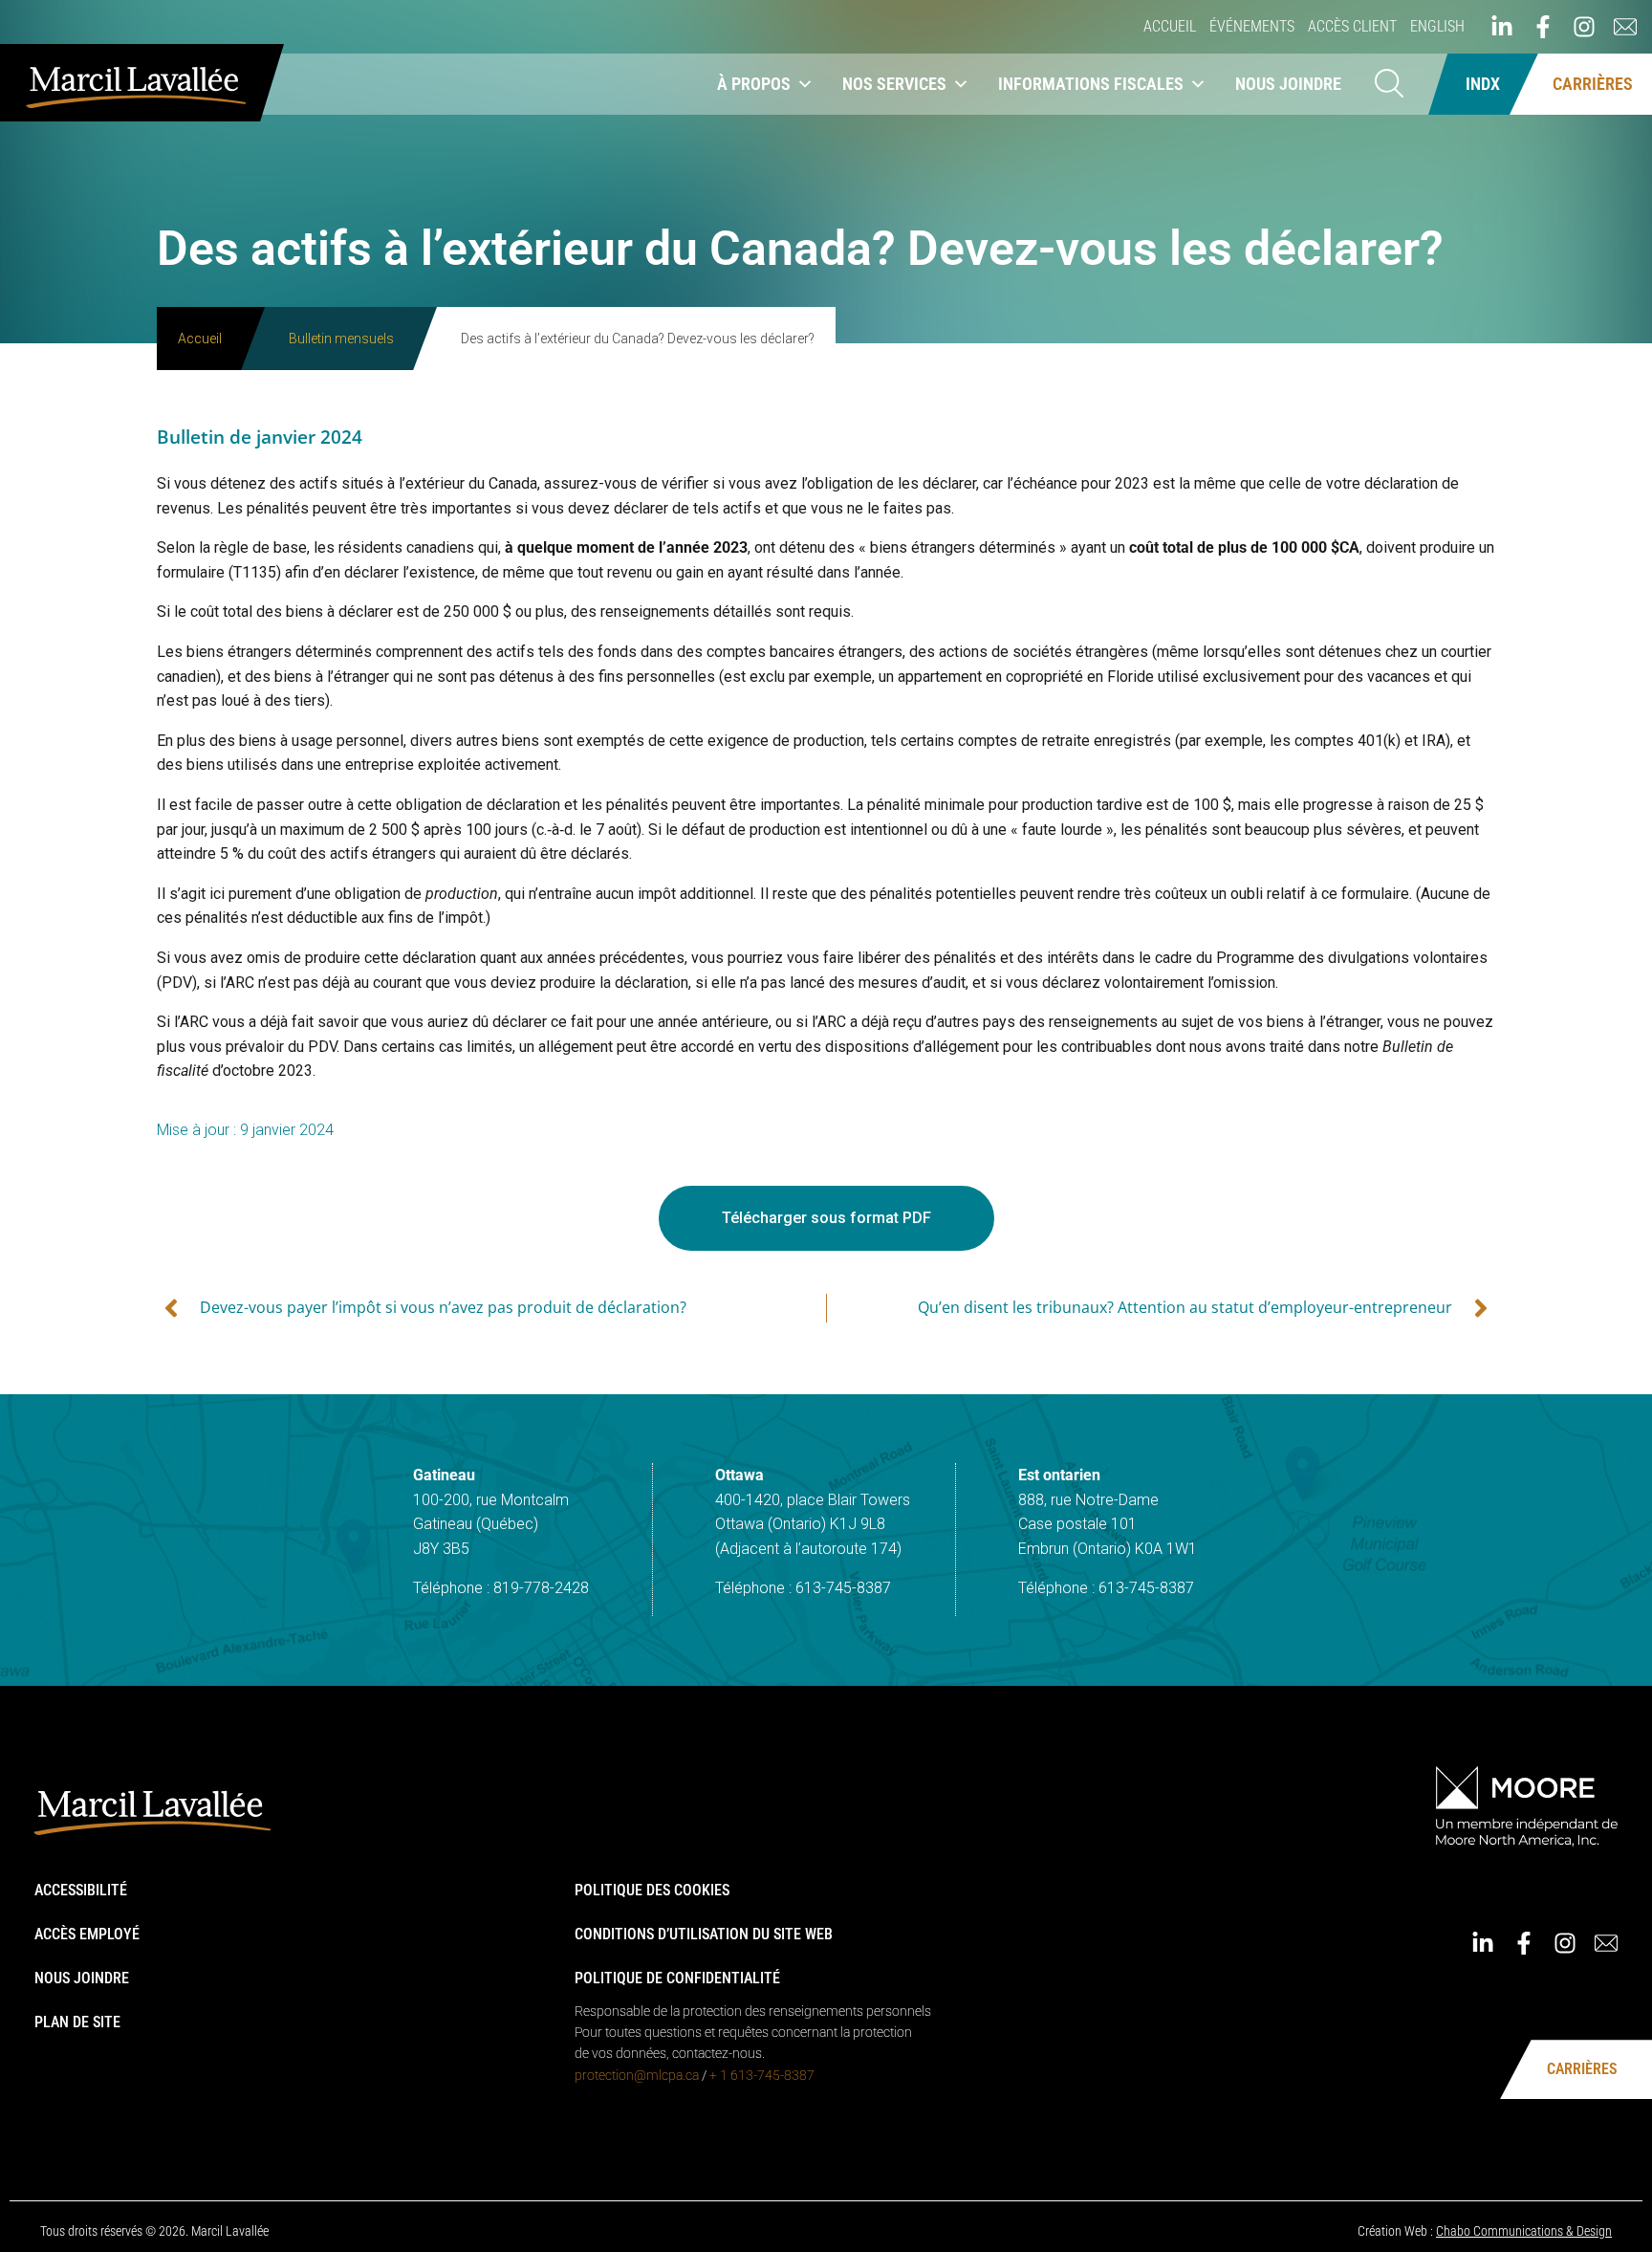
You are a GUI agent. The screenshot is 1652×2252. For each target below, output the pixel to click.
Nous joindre (1288, 84)
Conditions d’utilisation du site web (704, 1934)
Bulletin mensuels (341, 339)
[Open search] (1389, 85)
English (1437, 26)
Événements (1252, 26)
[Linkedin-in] (1502, 27)
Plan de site (77, 2022)
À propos (754, 84)
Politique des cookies (652, 1890)
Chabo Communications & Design (1524, 2231)
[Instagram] (1584, 27)
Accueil (1170, 26)
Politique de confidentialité (677, 1978)
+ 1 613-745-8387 (762, 2075)
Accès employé (87, 1934)
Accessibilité (81, 1890)
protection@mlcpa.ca (637, 2075)
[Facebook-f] (1543, 27)
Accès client (1352, 26)
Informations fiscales (1091, 84)
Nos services (894, 84)
